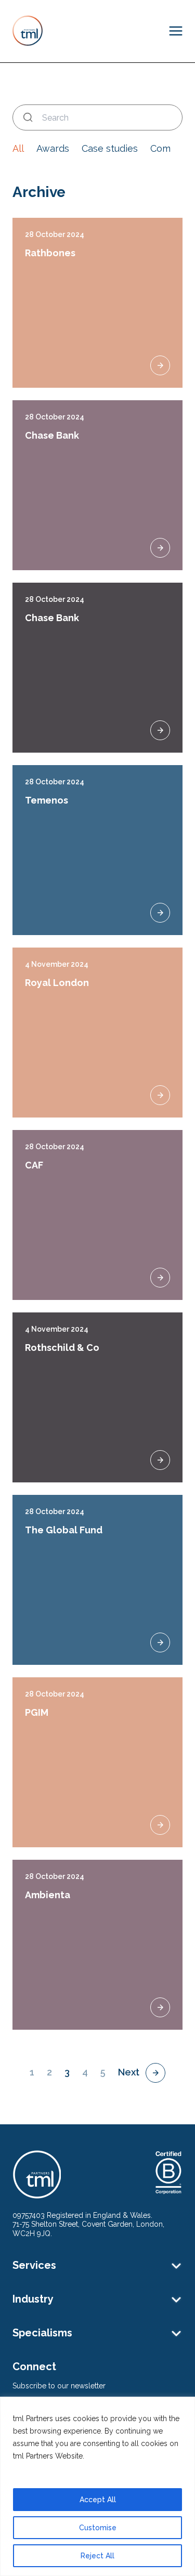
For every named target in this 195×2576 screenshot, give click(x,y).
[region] (97, 2486)
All (18, 148)
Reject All (97, 2556)
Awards (53, 148)
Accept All (98, 2500)
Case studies (110, 148)
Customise (98, 2528)
